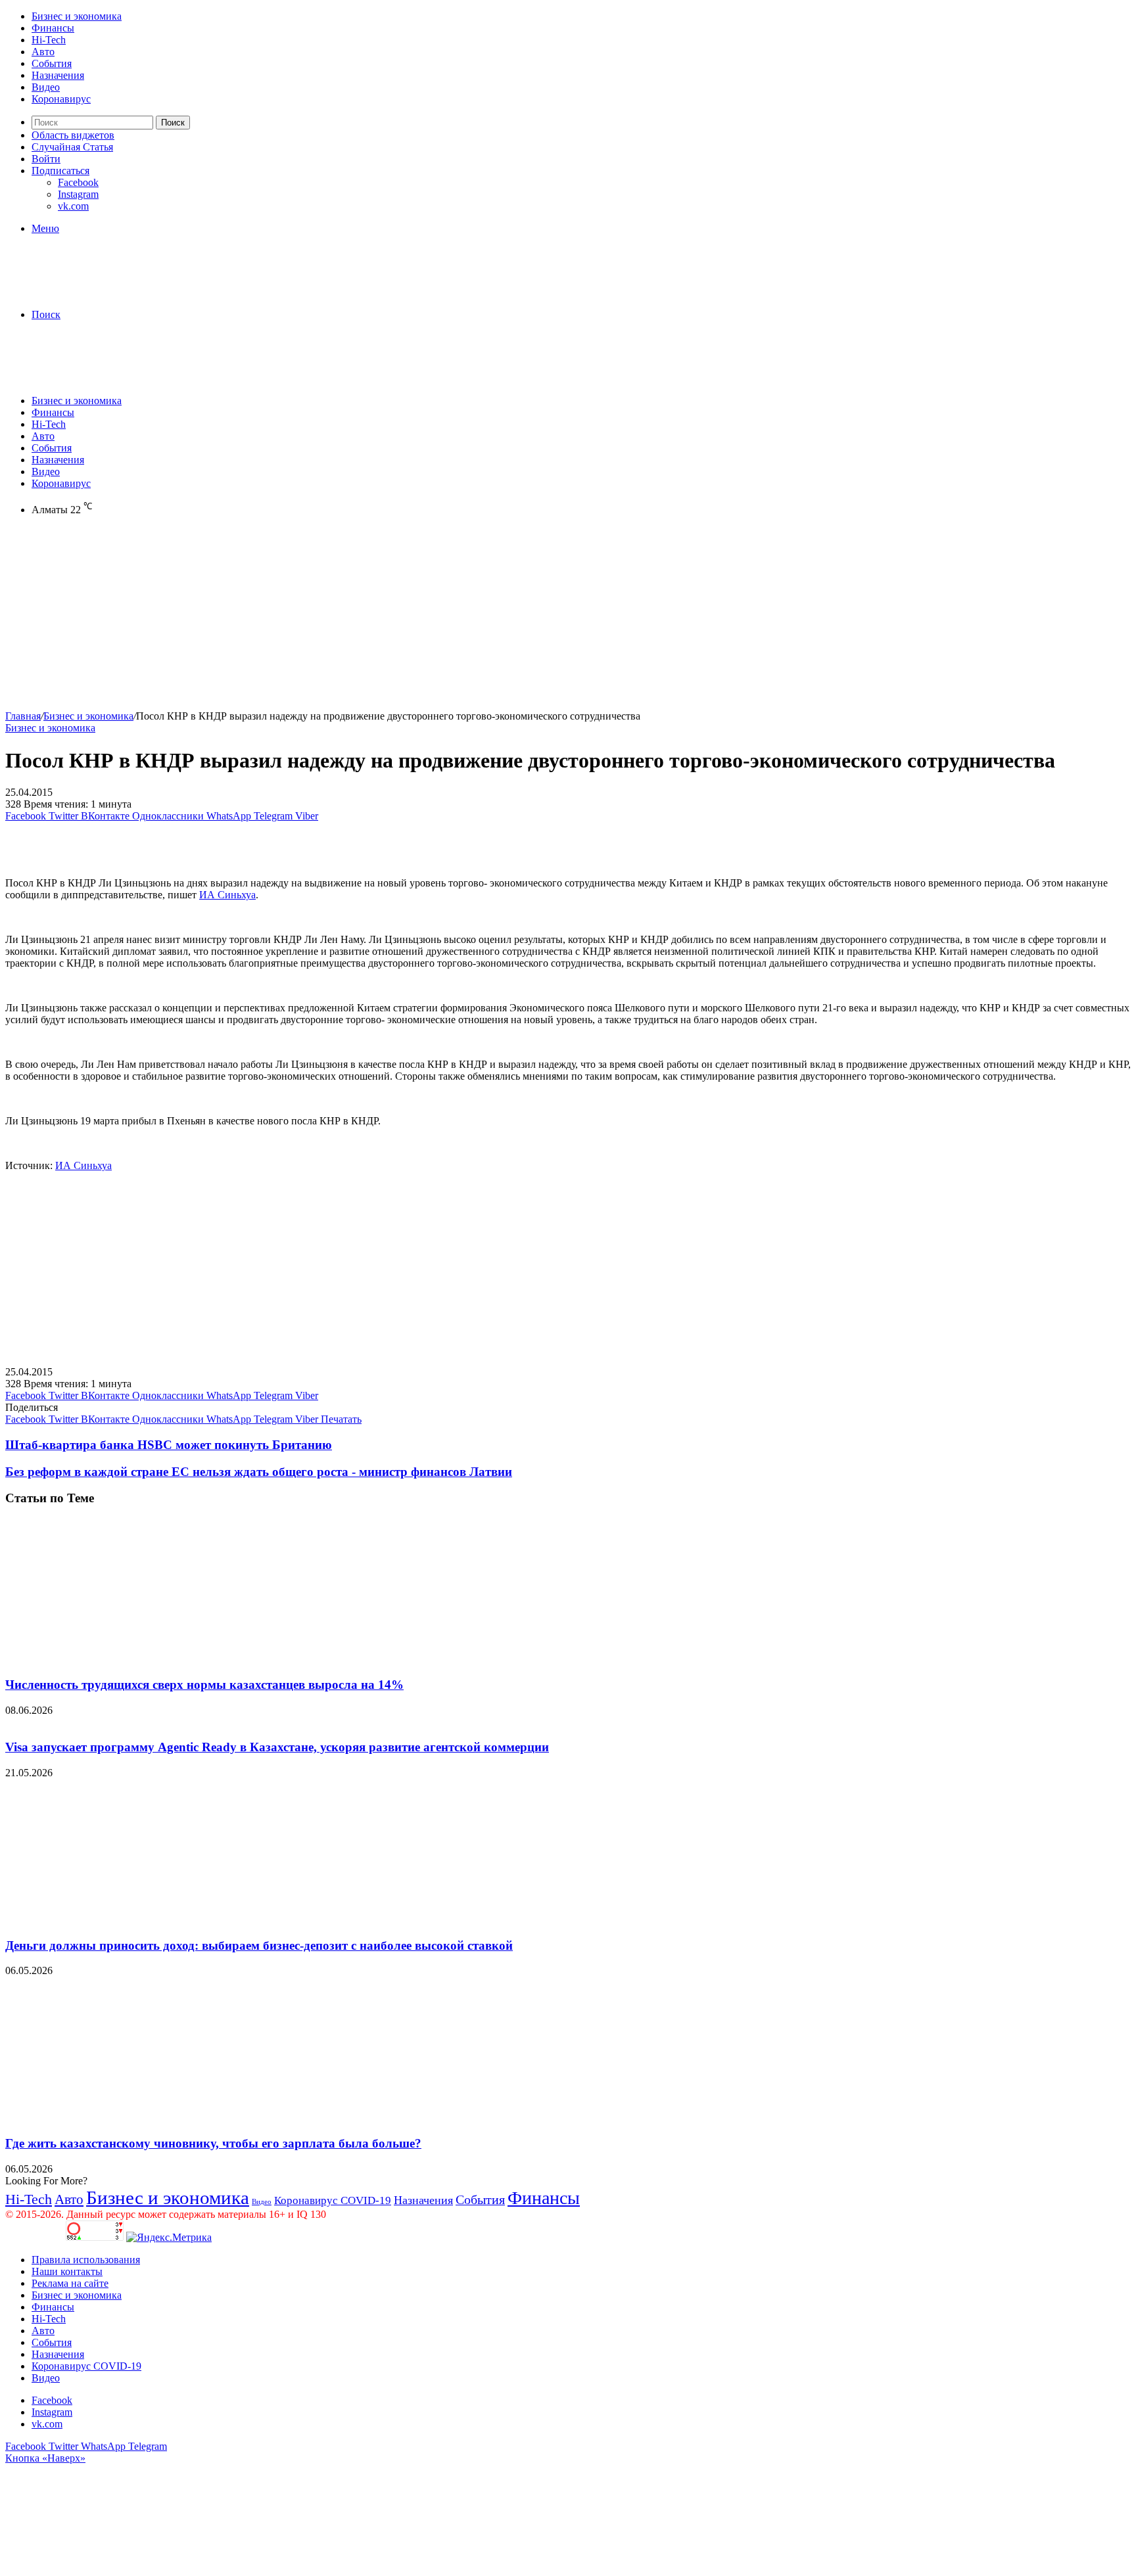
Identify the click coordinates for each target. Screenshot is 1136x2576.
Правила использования (86, 2260)
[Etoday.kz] (104, 292)
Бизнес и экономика (77, 16)
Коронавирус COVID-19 (333, 2200)
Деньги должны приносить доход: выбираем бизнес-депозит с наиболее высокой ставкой (259, 1945)
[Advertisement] (400, 618)
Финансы (53, 28)
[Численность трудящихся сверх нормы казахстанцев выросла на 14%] (133, 1659)
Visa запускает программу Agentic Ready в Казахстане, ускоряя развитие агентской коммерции (277, 1747)
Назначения (58, 75)
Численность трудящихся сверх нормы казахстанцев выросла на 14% (204, 1685)
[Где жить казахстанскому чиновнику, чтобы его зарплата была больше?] (133, 2118)
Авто (43, 52)
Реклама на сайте (70, 2283)
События (52, 63)
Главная (23, 716)
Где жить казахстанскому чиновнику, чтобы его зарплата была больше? (213, 2143)
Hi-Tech (49, 40)
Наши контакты (67, 2271)
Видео (46, 87)
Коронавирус (61, 99)
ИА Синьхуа (227, 895)
